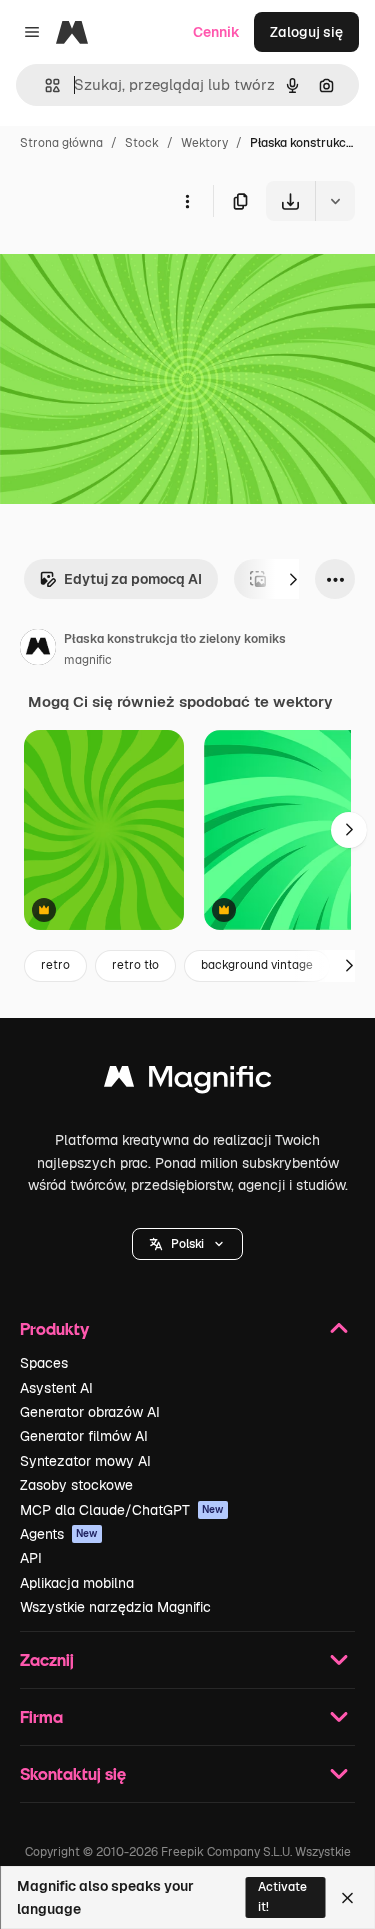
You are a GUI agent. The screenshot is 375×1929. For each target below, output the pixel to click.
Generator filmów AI (84, 1436)
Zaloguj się (306, 32)
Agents (59, 1534)
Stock (142, 143)
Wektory (204, 143)
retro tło (135, 965)
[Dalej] (293, 579)
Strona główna (61, 143)
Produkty (54, 1328)
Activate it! (282, 1896)
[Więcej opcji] (187, 201)
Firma (41, 1716)
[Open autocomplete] (44, 85)
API (31, 1558)
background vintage (257, 965)
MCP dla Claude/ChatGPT (122, 1510)
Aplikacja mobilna (77, 1583)
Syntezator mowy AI (85, 1461)
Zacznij (47, 1659)
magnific (88, 660)
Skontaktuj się (73, 1773)
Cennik (216, 32)
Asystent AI (56, 1388)
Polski (187, 1244)
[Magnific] (188, 1081)
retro (55, 965)
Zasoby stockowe (76, 1485)
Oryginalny (138, 267)
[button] (187, 1244)
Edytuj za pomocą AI (133, 579)
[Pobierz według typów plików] (335, 201)
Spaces (44, 1363)
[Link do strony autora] (38, 650)
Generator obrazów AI (90, 1412)
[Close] (347, 1898)
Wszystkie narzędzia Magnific (115, 1607)
